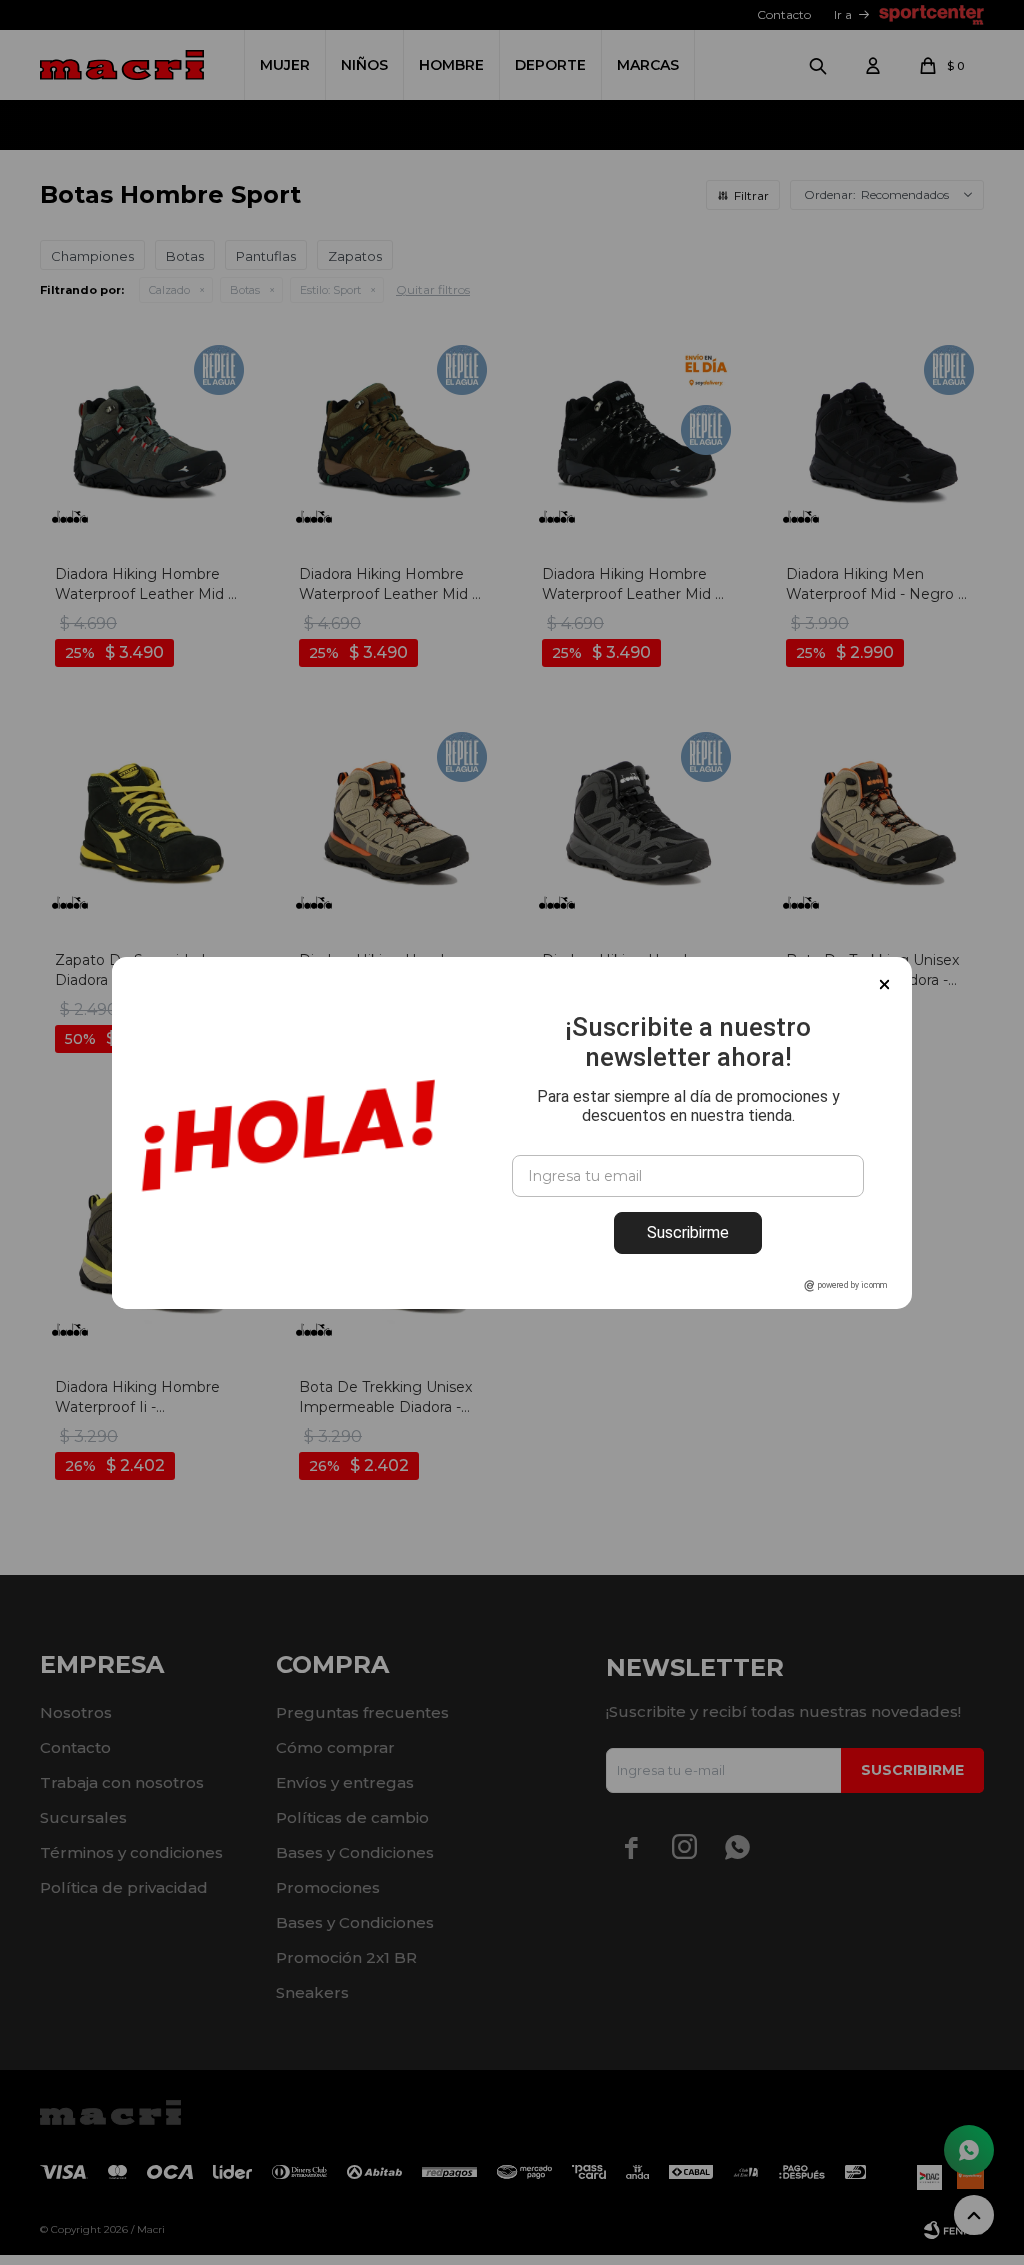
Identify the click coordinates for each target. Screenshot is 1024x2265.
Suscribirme (688, 1232)
